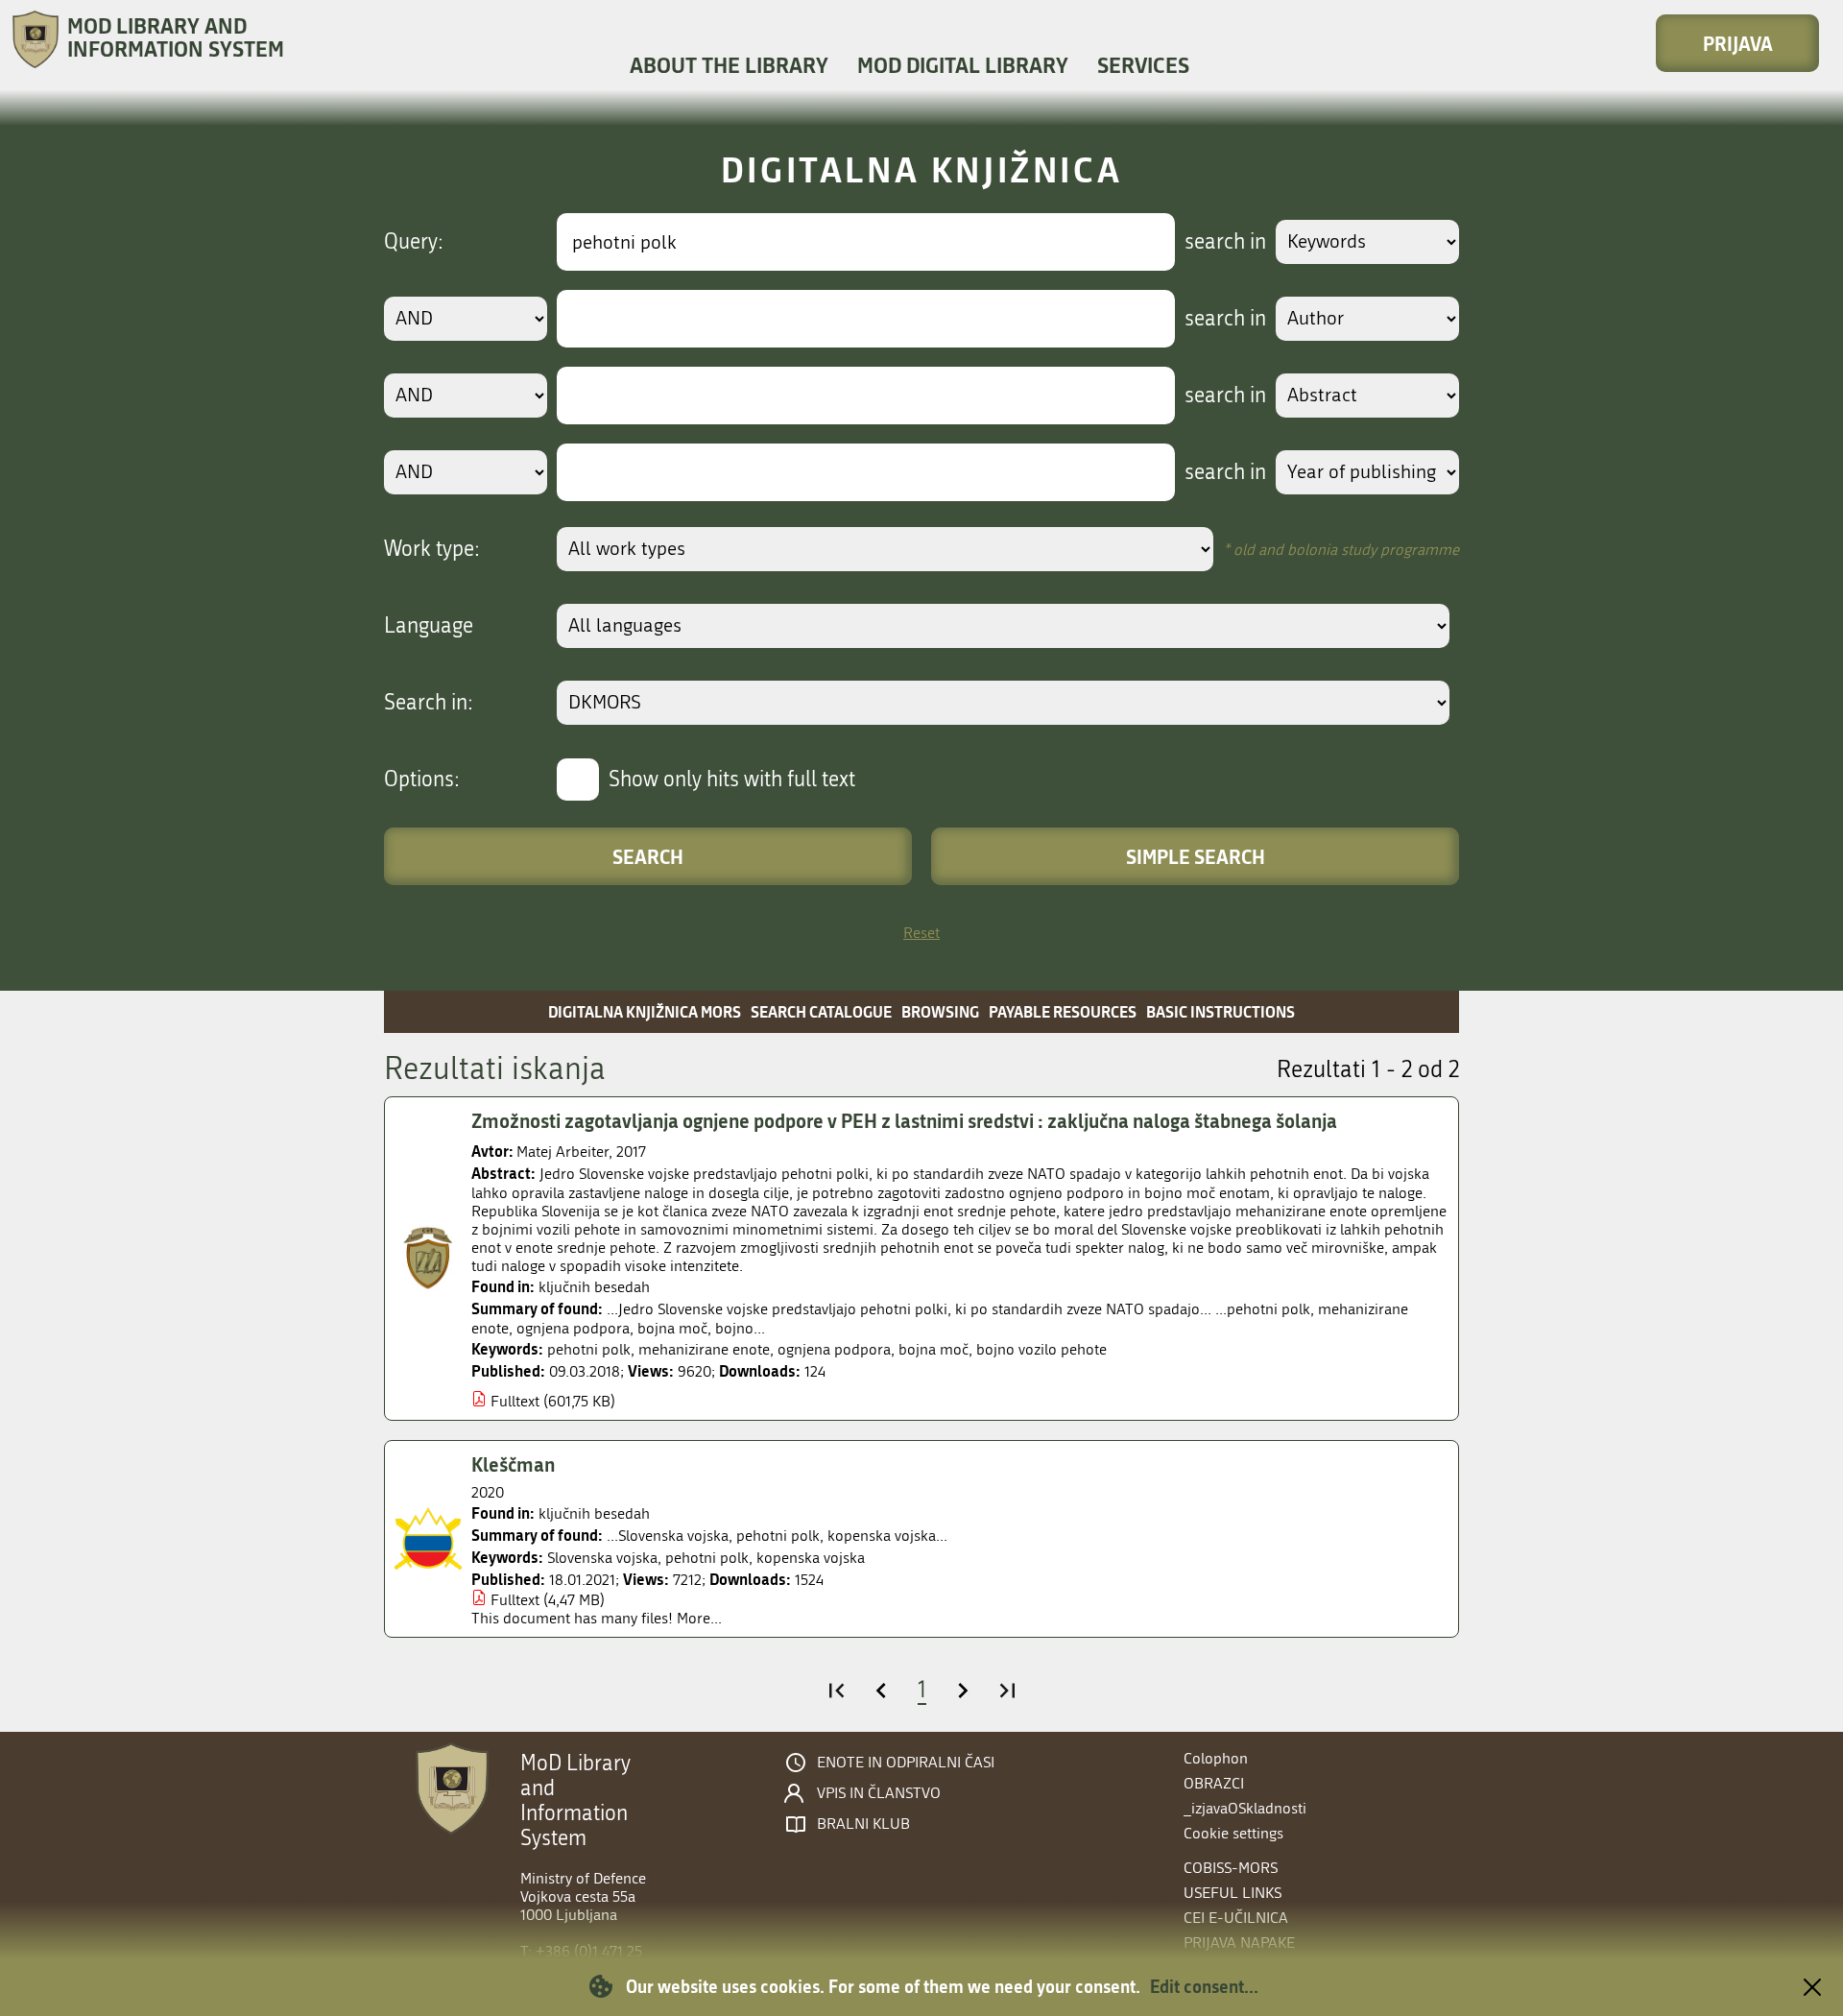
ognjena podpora (834, 1349)
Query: (414, 242)
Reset (921, 933)
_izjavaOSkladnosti (1245, 1808)
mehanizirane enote (704, 1349)
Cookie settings (1233, 1833)
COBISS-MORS (1231, 1868)
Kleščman (513, 1464)
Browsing (940, 1011)
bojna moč (933, 1349)
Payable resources (1063, 1011)
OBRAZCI (1214, 1783)
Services (1143, 65)
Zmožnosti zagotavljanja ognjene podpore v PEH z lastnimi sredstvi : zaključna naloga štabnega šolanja (904, 1120)
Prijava (1738, 43)
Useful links (1233, 1893)
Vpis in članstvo (879, 1793)
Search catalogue (821, 1011)
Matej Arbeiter (562, 1152)
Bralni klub (863, 1824)
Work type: (432, 549)
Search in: (429, 703)
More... (699, 1618)
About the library (729, 65)
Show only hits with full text (732, 780)
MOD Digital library (963, 65)
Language (429, 626)
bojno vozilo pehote (1041, 1349)
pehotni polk (589, 1349)
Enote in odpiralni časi (906, 1763)
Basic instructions (1221, 1011)
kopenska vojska (811, 1558)
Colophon (1216, 1758)
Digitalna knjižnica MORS (645, 1011)
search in (1225, 242)
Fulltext (515, 1401)
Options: (422, 780)
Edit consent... (1204, 1986)
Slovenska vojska (602, 1558)
